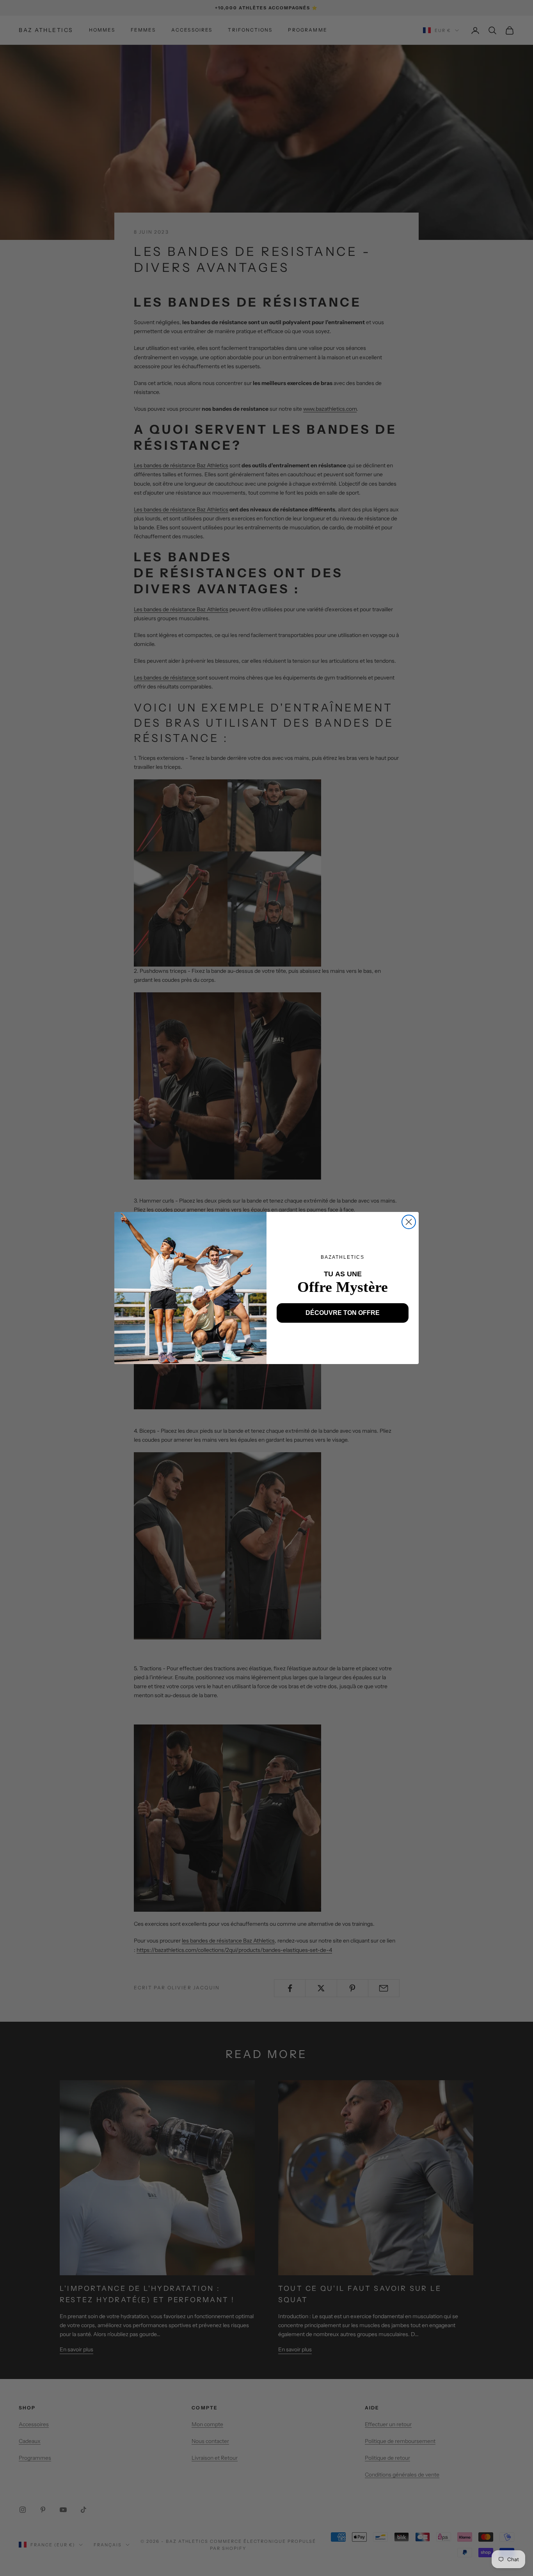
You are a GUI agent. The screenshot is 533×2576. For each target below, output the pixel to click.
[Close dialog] (409, 1222)
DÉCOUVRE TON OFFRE (343, 1313)
